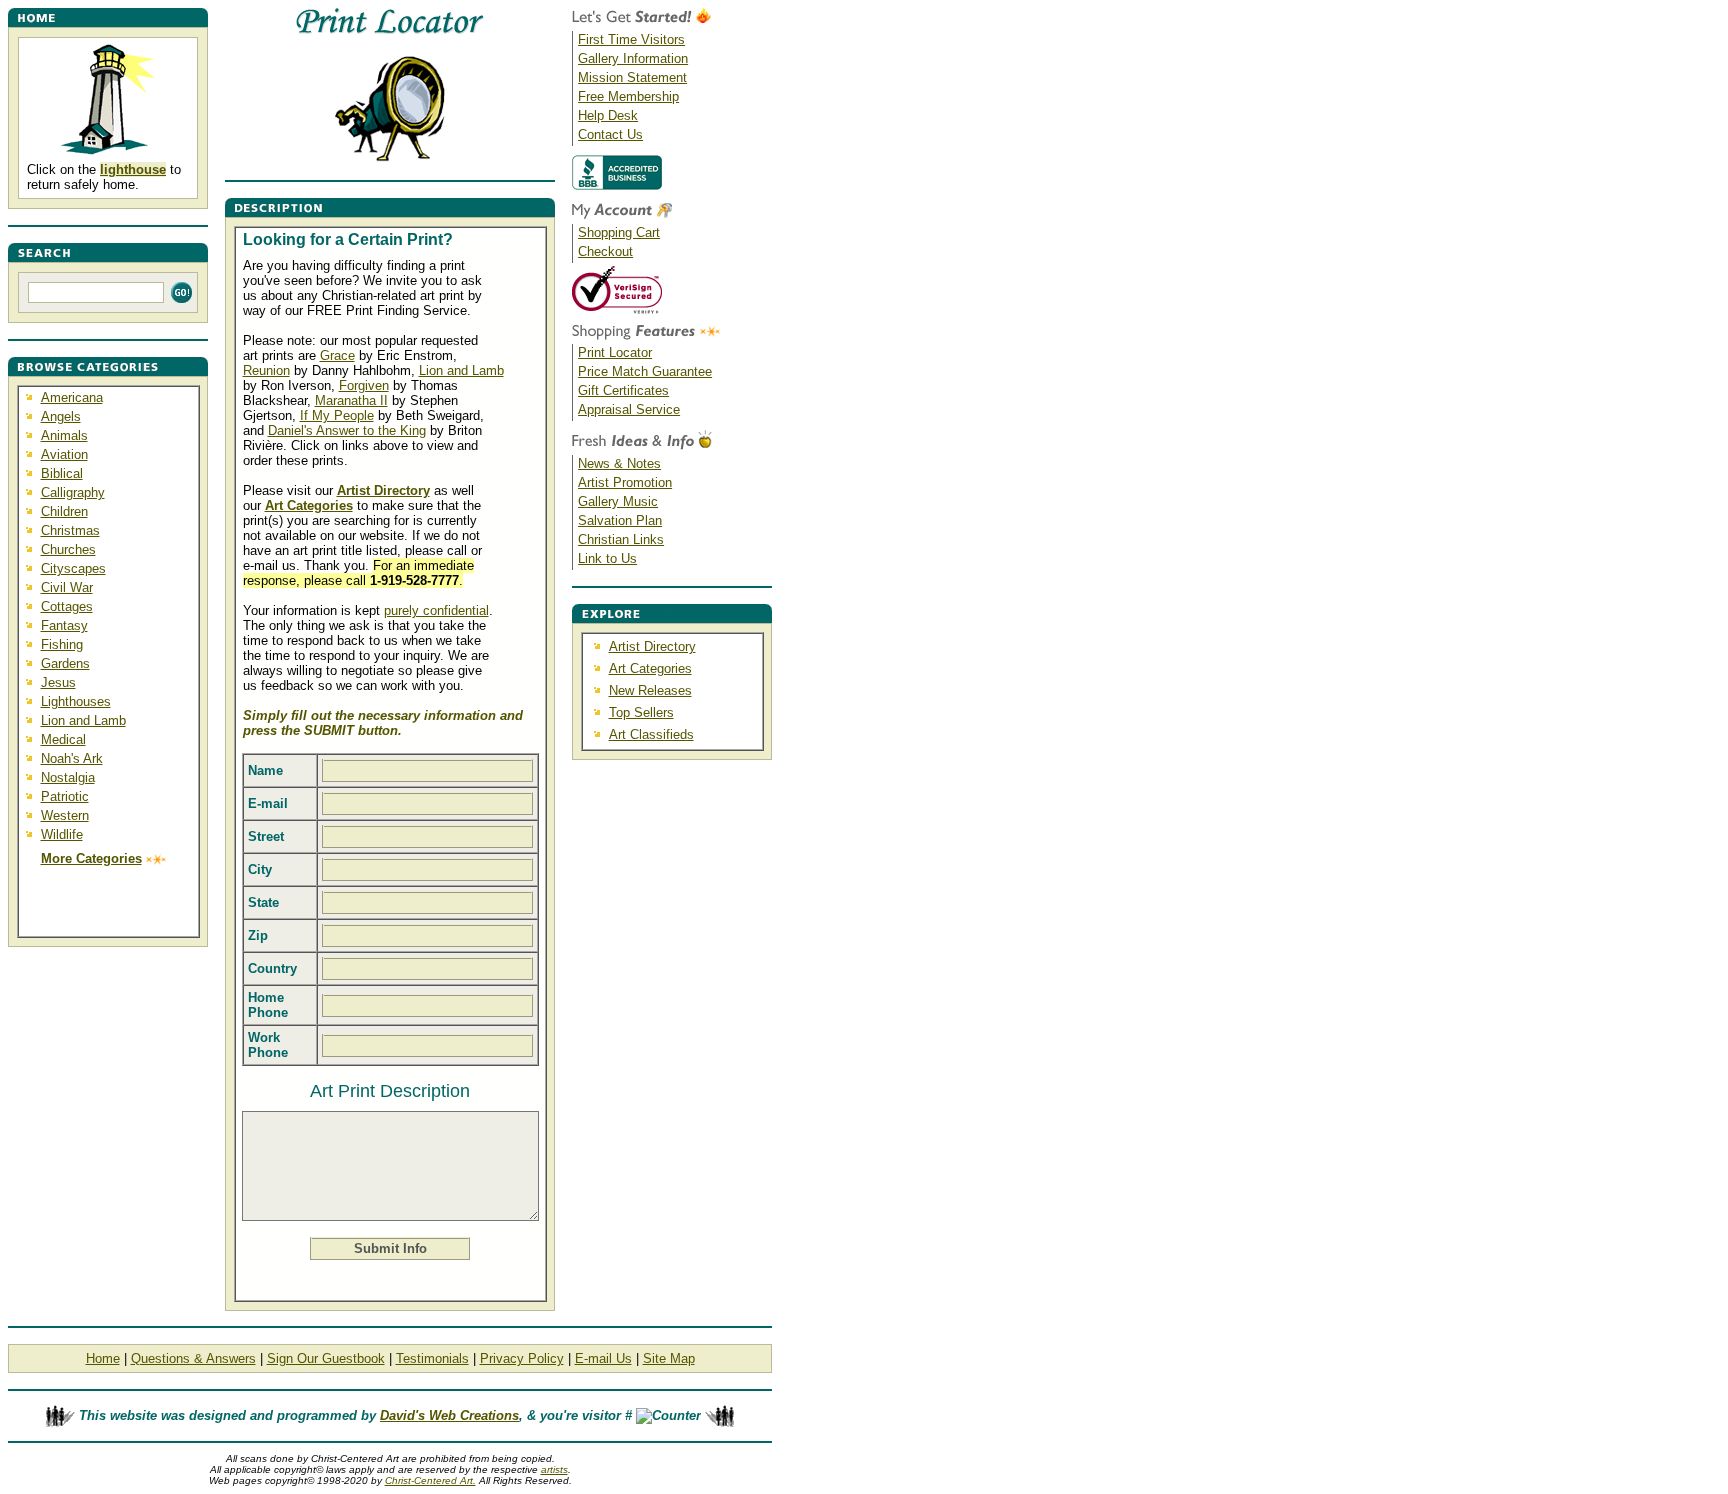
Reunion (266, 370)
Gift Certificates (623, 390)
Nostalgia (68, 777)
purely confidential (436, 610)
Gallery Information (633, 58)
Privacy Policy (522, 1358)
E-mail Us (603, 1358)
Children (64, 511)
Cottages (67, 606)
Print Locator (615, 352)
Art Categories (650, 668)
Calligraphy (73, 492)
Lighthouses (76, 701)
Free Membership (628, 96)
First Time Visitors (631, 39)
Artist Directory (652, 646)
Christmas (70, 530)
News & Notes (619, 463)
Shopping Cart (619, 232)
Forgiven (364, 385)
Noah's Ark (72, 758)
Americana (72, 397)
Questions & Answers (193, 1358)
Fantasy (64, 625)
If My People (337, 415)
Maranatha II (351, 400)
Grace (337, 355)
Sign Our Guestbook (326, 1358)
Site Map (669, 1358)
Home (103, 1358)
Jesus (58, 682)
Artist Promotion (625, 482)
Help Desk (608, 115)
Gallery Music (618, 501)
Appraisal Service (629, 409)
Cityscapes (73, 568)
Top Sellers (641, 712)
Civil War (67, 587)
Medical (63, 739)
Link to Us (607, 558)
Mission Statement (632, 77)
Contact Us (610, 134)
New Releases (650, 690)
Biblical (62, 473)
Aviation (64, 454)
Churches (68, 549)
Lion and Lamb (83, 720)
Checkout (605, 251)
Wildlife (62, 834)
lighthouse (133, 169)
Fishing (62, 644)
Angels (61, 416)
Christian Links (621, 539)
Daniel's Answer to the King (347, 430)
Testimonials (432, 1358)
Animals (64, 435)
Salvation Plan (620, 520)
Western (65, 815)
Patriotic (65, 796)
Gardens (65, 663)
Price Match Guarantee (645, 371)
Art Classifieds (651, 734)
